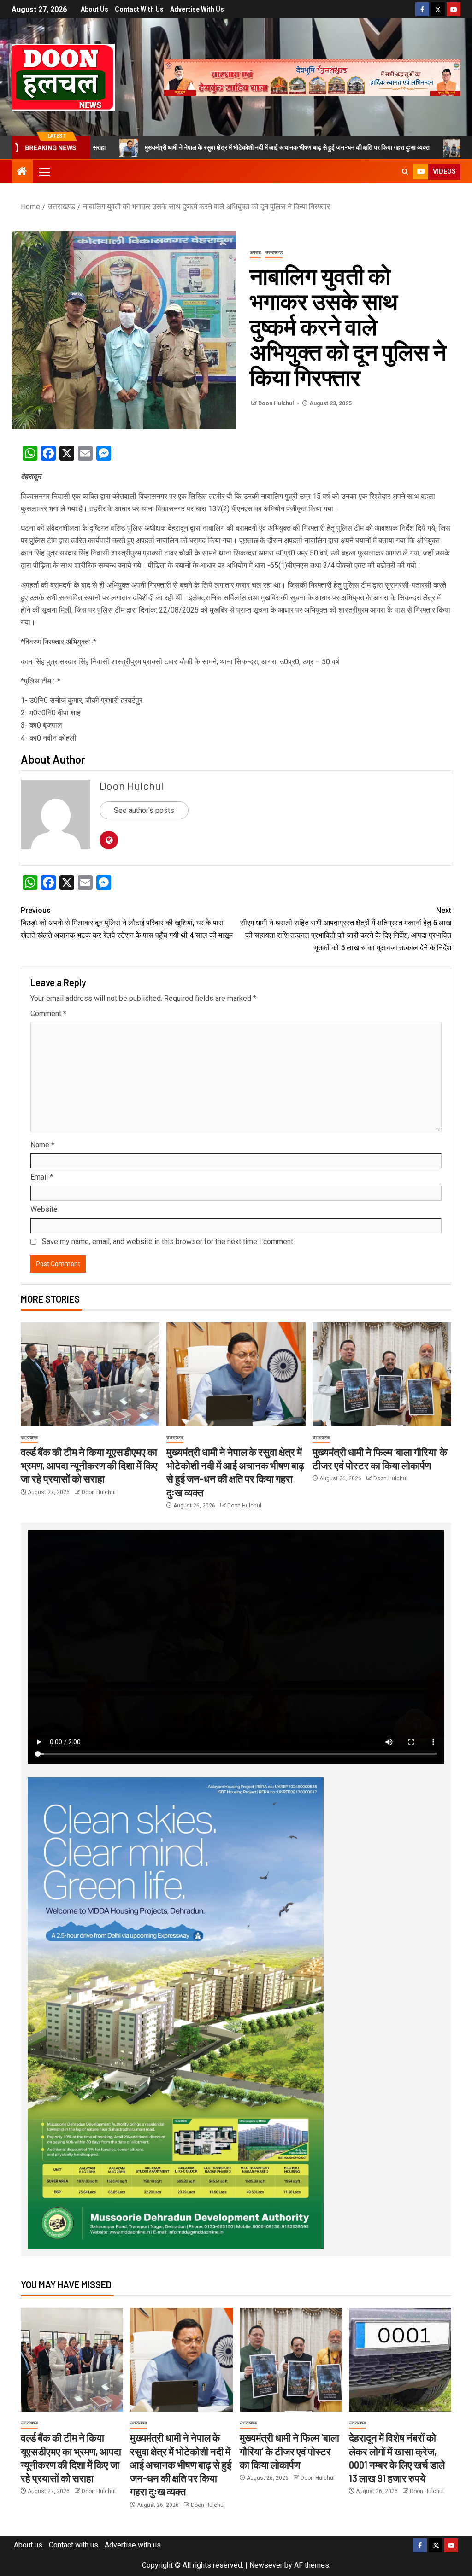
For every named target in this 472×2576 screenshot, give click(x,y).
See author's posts (144, 810)
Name (42, 1145)
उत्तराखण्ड (274, 253)
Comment (48, 1013)
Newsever (266, 2565)
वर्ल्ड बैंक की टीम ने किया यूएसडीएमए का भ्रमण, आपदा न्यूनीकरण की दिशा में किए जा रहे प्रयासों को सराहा (89, 1465)
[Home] (22, 172)
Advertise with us (197, 9)
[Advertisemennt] (312, 77)
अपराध (255, 253)
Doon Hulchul (277, 403)
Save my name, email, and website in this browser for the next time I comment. (168, 1241)
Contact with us (139, 9)
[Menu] (44, 172)
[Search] (405, 172)
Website (44, 1209)
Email (42, 1177)
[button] (44, 172)
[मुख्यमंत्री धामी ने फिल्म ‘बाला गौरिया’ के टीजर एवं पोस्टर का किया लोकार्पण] (382, 1374)
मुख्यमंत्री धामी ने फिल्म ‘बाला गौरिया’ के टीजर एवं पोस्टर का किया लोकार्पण (289, 2451)
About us (94, 9)
